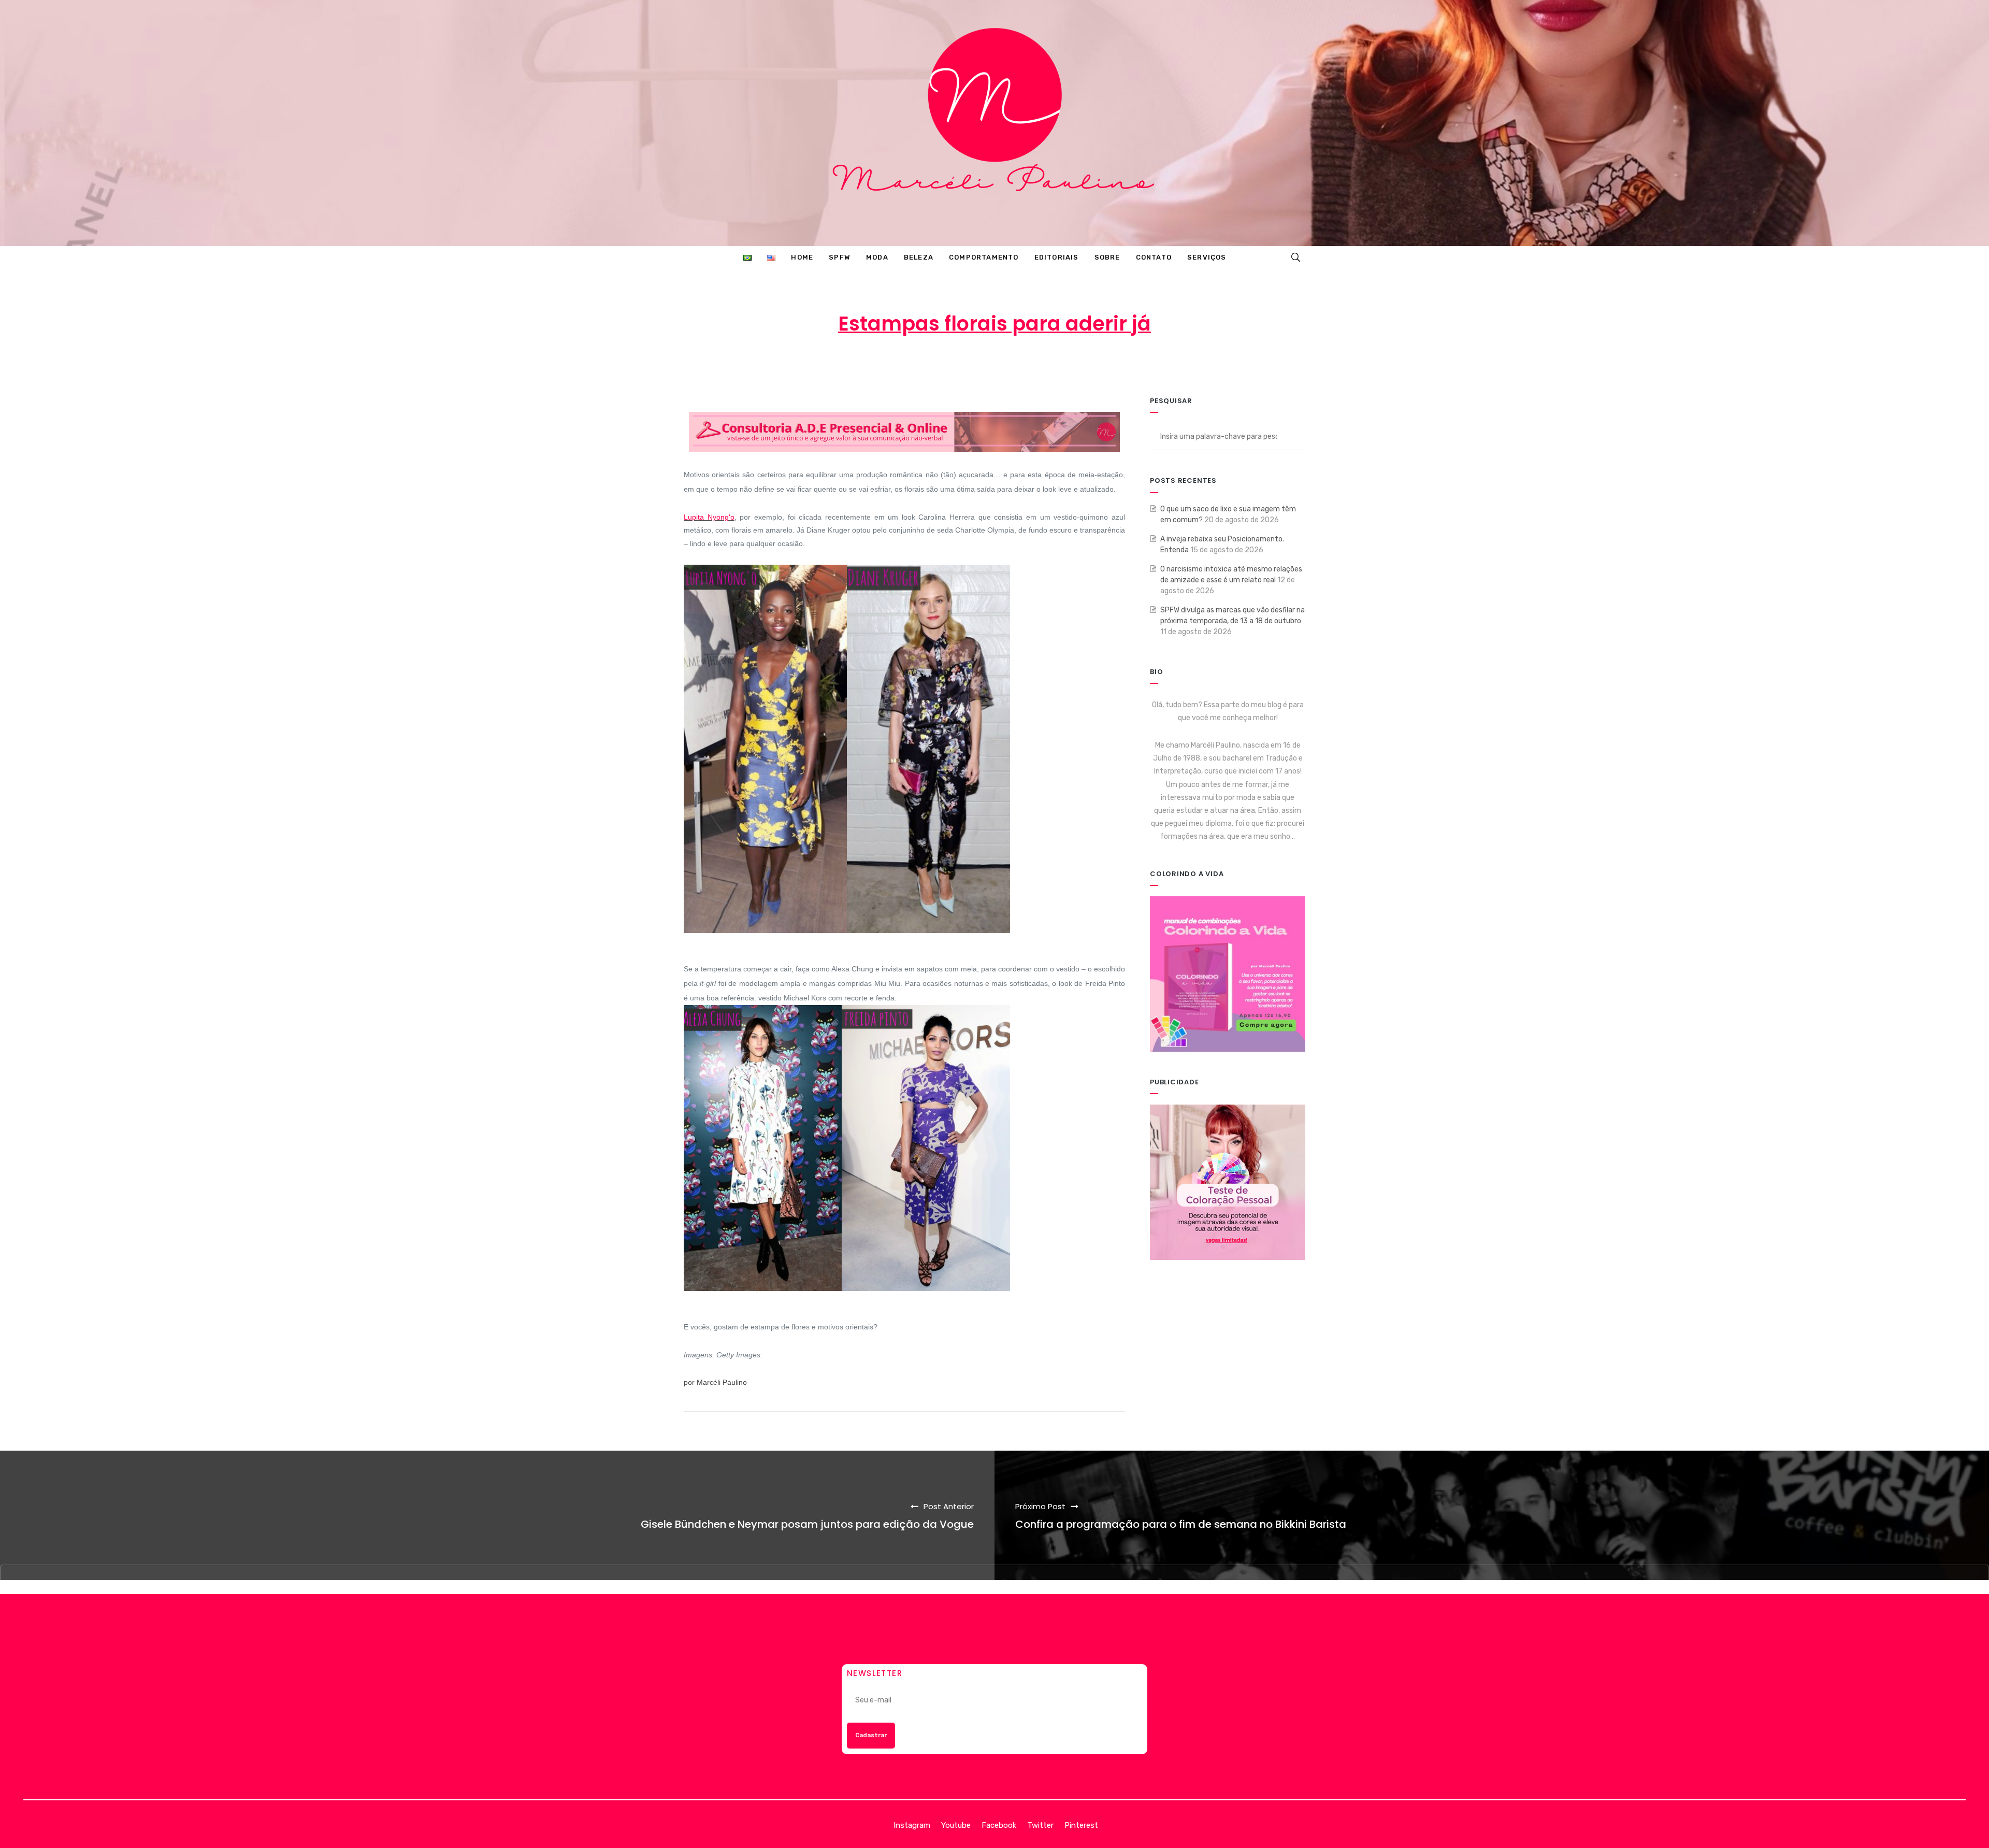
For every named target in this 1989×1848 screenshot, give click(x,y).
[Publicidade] (1228, 1182)
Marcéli (918, 365)
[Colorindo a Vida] (1228, 973)
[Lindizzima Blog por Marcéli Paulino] (994, 123)
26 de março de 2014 (999, 365)
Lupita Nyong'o (709, 517)
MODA (1082, 365)
